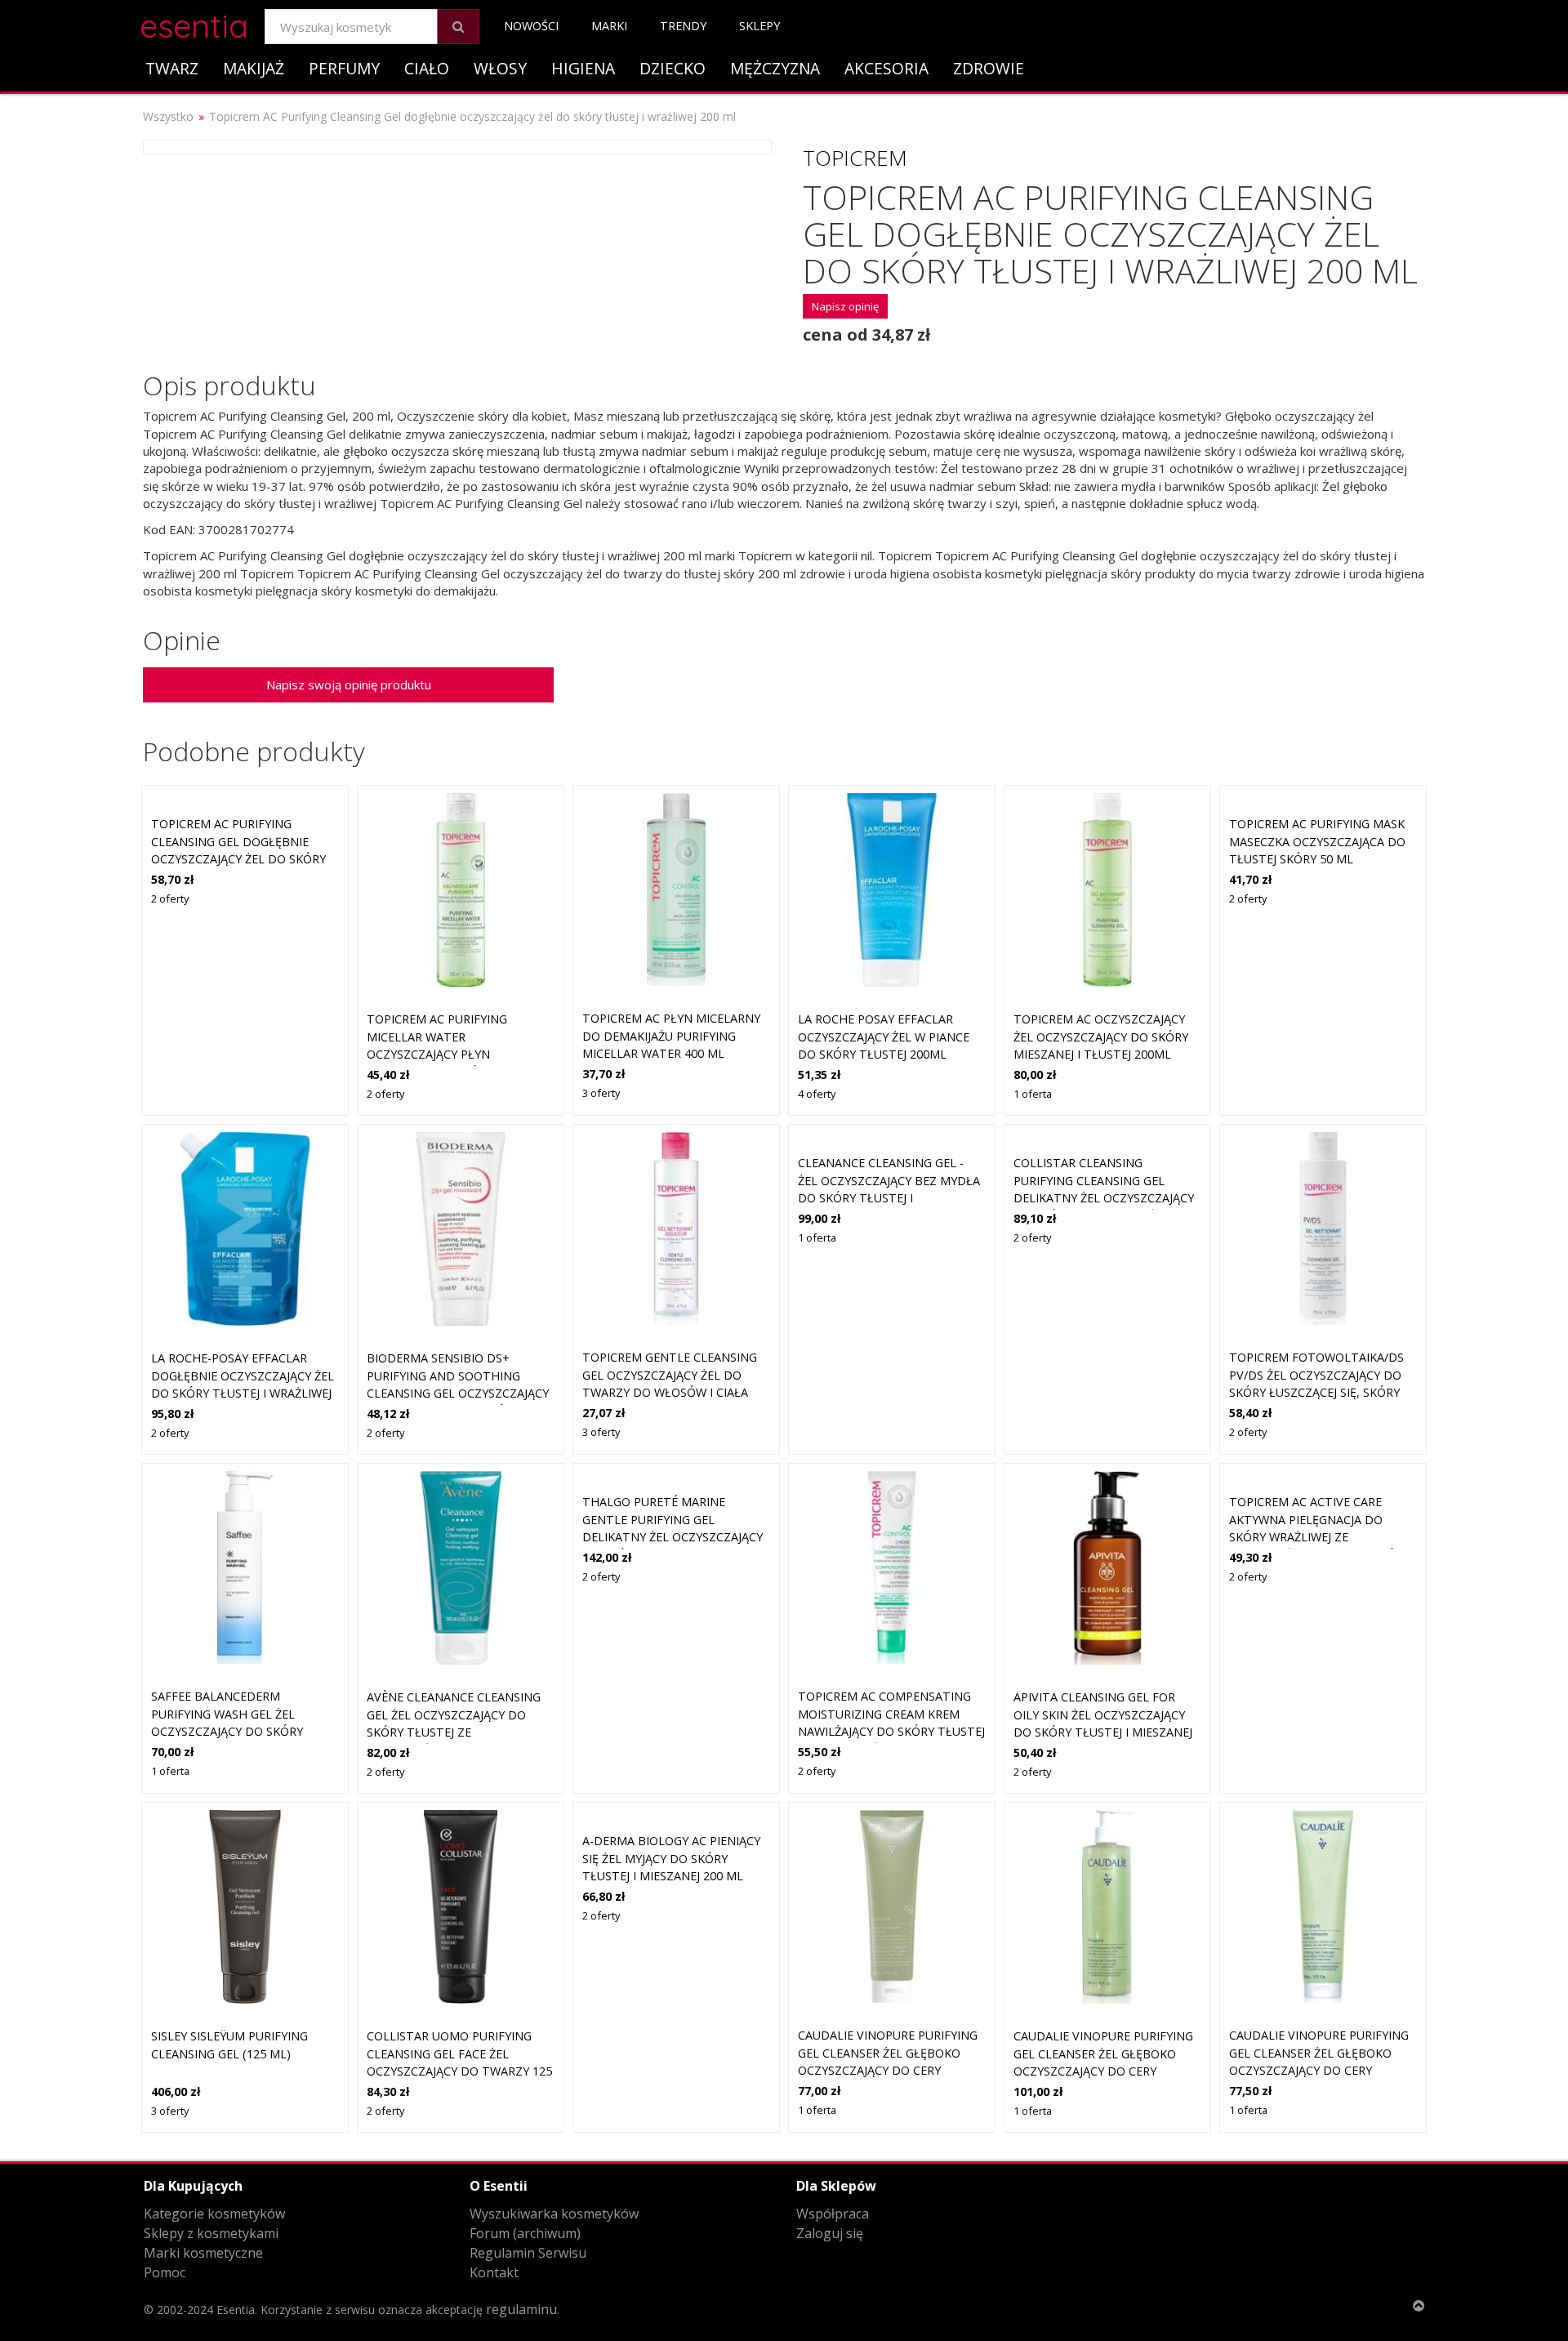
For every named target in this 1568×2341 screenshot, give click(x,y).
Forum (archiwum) (525, 2233)
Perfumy (344, 68)
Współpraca (833, 2214)
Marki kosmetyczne (203, 2253)
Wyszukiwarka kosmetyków (554, 2214)
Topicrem (855, 158)
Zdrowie (989, 68)
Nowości (531, 26)
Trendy (683, 26)
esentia (194, 23)
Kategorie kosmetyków (214, 2214)
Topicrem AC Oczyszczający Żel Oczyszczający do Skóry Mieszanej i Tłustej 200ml (1101, 1037)
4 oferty (817, 1094)
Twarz (172, 68)
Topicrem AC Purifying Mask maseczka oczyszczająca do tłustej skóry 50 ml (1317, 841)
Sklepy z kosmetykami (211, 2233)
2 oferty (170, 898)
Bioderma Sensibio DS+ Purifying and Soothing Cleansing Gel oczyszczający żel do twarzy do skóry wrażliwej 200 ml (458, 1393)
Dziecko (673, 68)
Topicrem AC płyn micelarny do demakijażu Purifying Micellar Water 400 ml (671, 1036)
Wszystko (168, 116)
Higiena (583, 68)
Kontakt (494, 2272)
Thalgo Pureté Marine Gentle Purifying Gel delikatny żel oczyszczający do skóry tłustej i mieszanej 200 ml (673, 1537)
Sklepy (759, 26)
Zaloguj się (830, 2233)
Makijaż (254, 68)
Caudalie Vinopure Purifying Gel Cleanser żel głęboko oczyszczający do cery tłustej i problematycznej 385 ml (1103, 2071)
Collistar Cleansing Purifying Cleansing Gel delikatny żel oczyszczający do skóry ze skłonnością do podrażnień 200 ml (1104, 1198)
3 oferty (601, 1093)
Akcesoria (886, 68)
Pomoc (165, 2272)
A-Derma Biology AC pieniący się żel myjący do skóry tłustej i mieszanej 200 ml (671, 1858)
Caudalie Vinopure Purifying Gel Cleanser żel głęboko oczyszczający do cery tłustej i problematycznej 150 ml (888, 2070)
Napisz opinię (845, 306)
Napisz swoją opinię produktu (349, 684)
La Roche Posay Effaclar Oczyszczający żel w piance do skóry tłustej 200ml (884, 1037)
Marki (609, 26)
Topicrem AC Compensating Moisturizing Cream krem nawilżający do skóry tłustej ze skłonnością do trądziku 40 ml (891, 1731)
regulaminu (521, 2309)
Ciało (427, 68)
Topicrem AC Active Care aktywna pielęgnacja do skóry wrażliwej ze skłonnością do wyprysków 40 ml (1318, 1537)
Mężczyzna (775, 68)
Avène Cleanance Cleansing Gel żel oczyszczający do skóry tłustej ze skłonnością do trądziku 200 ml (460, 1732)
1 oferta (1033, 1094)
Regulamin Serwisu (528, 2253)
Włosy (500, 68)
